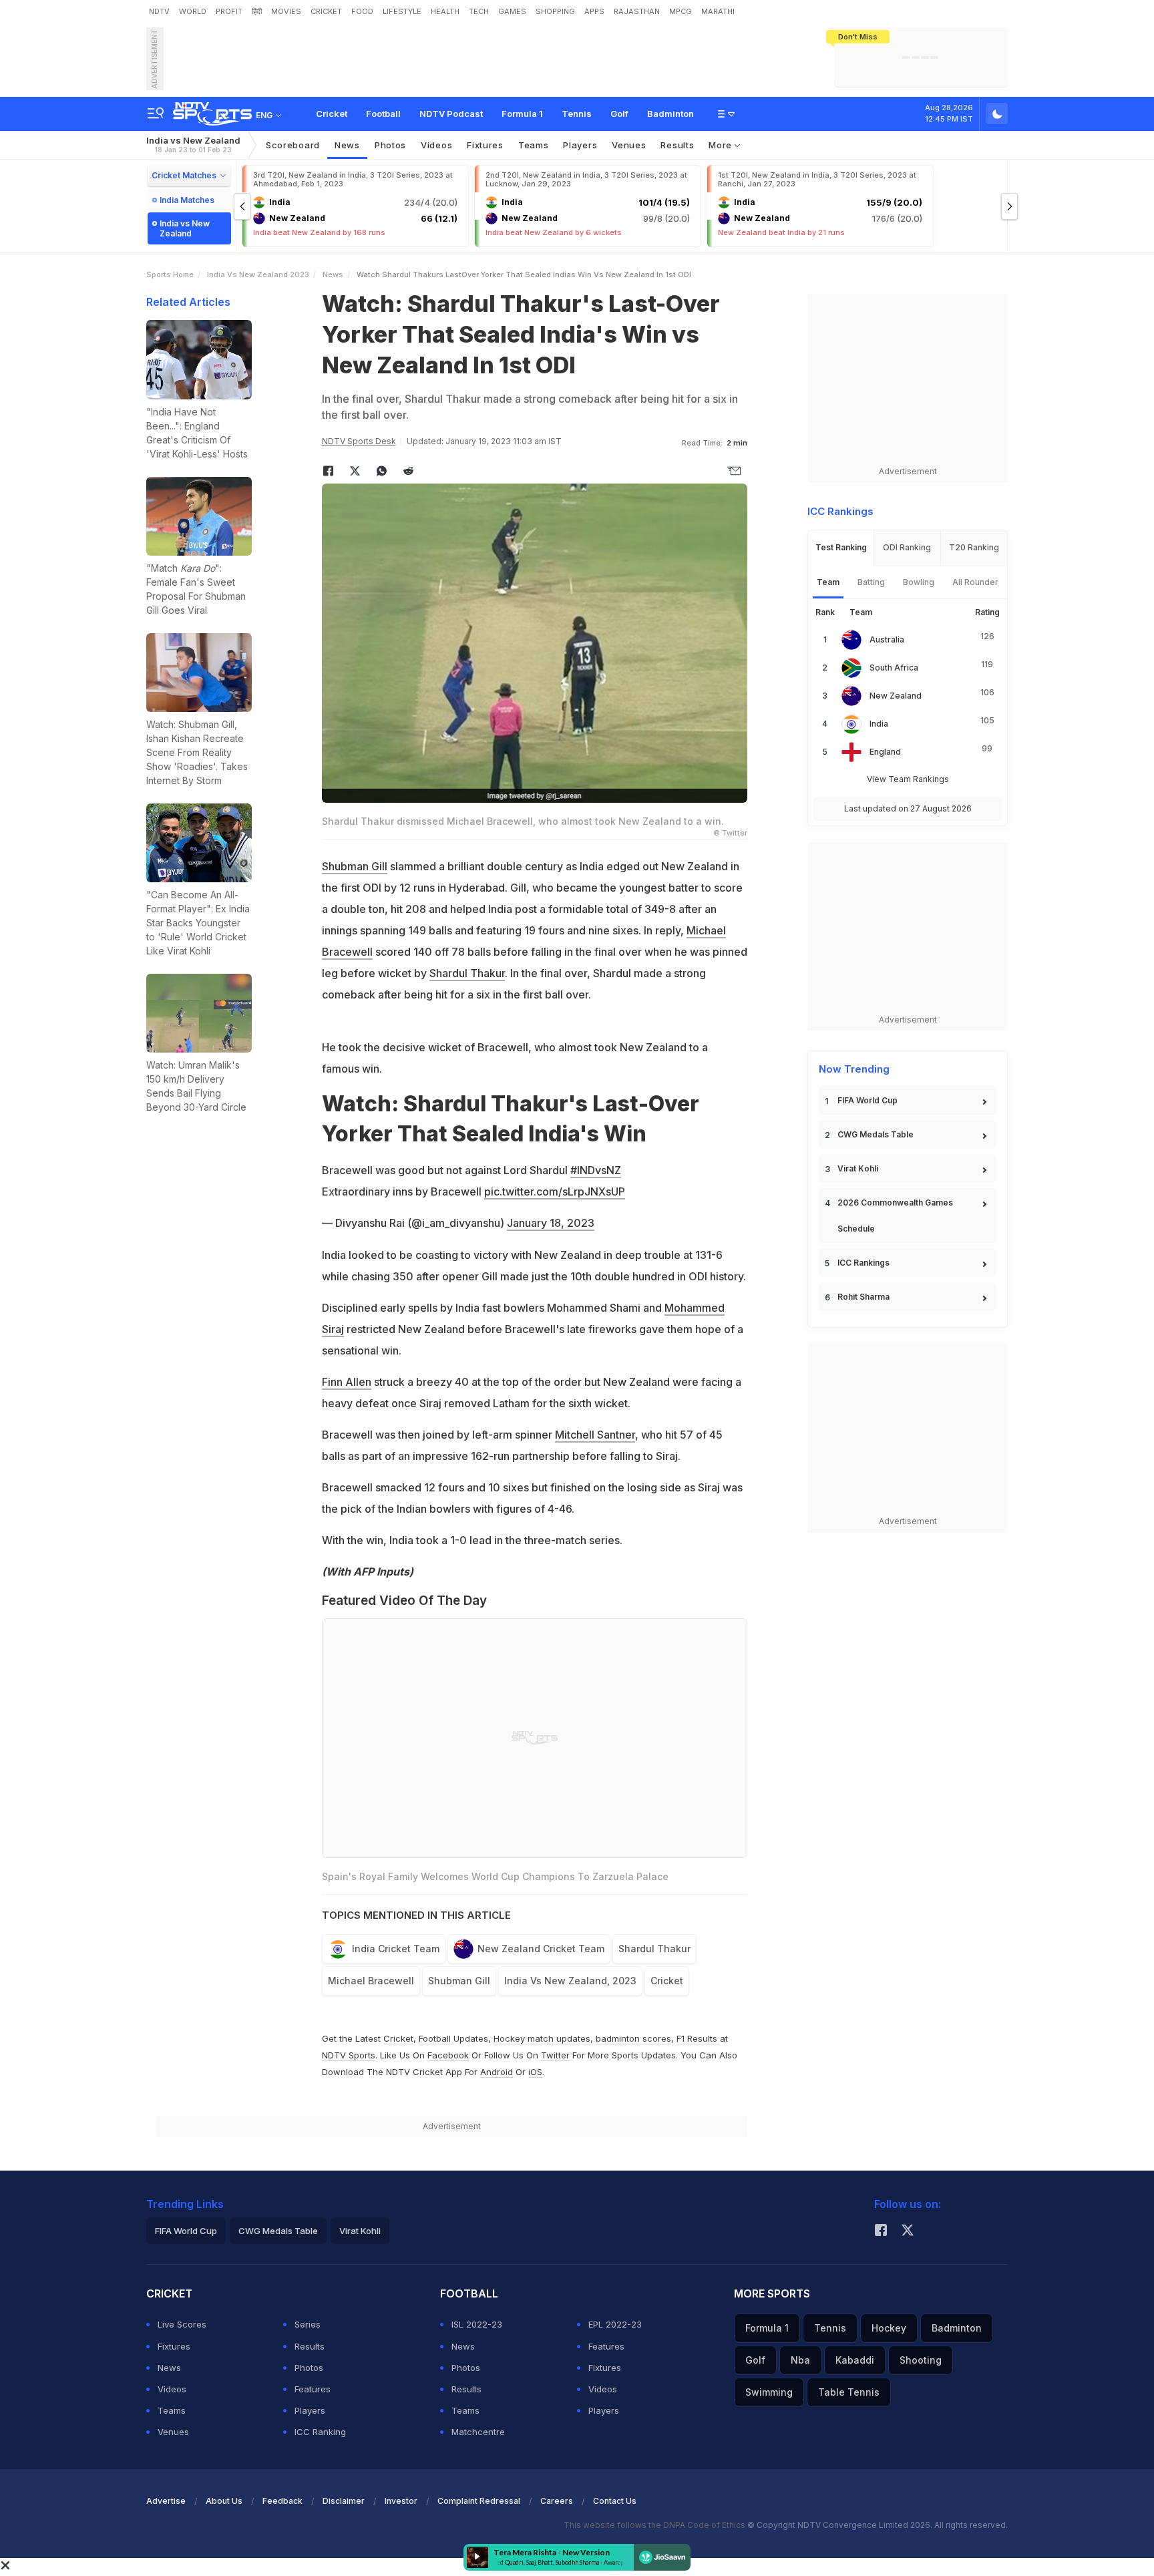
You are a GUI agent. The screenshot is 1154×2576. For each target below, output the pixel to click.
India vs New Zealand (193, 145)
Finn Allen (347, 1382)
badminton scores (633, 2038)
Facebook (448, 2055)
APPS (594, 11)
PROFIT (229, 11)
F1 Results (698, 2038)
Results (677, 145)
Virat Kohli (858, 1168)
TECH (479, 11)
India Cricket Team (396, 1949)
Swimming (769, 2392)
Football (383, 114)
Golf (619, 114)
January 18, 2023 (551, 1223)
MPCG (681, 11)
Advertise (166, 2501)
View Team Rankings (908, 779)
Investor (401, 2501)
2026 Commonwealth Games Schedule (895, 1216)
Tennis (577, 114)
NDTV (159, 11)
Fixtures (485, 145)
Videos (436, 145)
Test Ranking (841, 547)
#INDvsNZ (596, 1170)
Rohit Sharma (863, 1297)
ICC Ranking (320, 2432)
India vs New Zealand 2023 (258, 274)
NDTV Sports (349, 2055)
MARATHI (718, 11)
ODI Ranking (907, 547)
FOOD (362, 11)
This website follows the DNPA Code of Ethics (655, 2525)
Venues (629, 145)
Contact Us (615, 2501)
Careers (557, 2501)
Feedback (282, 2501)
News (347, 145)
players (580, 145)
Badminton (670, 114)
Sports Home (170, 274)
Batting (871, 582)
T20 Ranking (974, 547)
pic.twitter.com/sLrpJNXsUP (555, 1191)
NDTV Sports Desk (359, 441)
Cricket (332, 114)
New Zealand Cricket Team (541, 1949)
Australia (887, 639)
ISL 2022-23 (477, 2324)
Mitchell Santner (595, 1435)
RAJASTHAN (637, 11)
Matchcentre (478, 2432)
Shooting (921, 2360)
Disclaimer (344, 2501)
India (879, 724)
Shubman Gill (355, 866)
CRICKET (326, 11)
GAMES (512, 11)
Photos (390, 145)
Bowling (919, 582)
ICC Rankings (863, 1263)
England (885, 752)
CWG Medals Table (876, 1134)
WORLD (193, 11)
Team (828, 582)
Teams (172, 2410)
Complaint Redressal (479, 2501)
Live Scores (182, 2324)
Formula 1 (522, 114)
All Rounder (975, 582)
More (722, 145)
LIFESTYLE (402, 11)
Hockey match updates (542, 2038)
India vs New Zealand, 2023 (570, 1981)
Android (497, 2072)
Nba (800, 2360)
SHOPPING (555, 11)
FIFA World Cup (868, 1100)
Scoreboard (293, 145)
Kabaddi (855, 2360)
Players (310, 2410)
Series (308, 2324)
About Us (224, 2501)
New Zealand (896, 696)
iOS (535, 2072)
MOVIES (286, 11)
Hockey (889, 2328)
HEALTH (445, 11)
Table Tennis (849, 2392)
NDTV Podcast (451, 114)
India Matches (187, 200)
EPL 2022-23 (615, 2324)
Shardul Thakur (467, 973)
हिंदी (257, 11)
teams (534, 145)
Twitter (555, 2055)
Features (313, 2389)
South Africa (894, 668)
